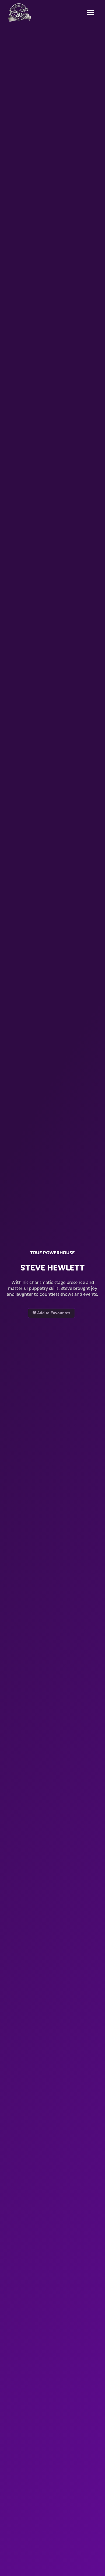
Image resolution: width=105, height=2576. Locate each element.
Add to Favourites (53, 1313)
